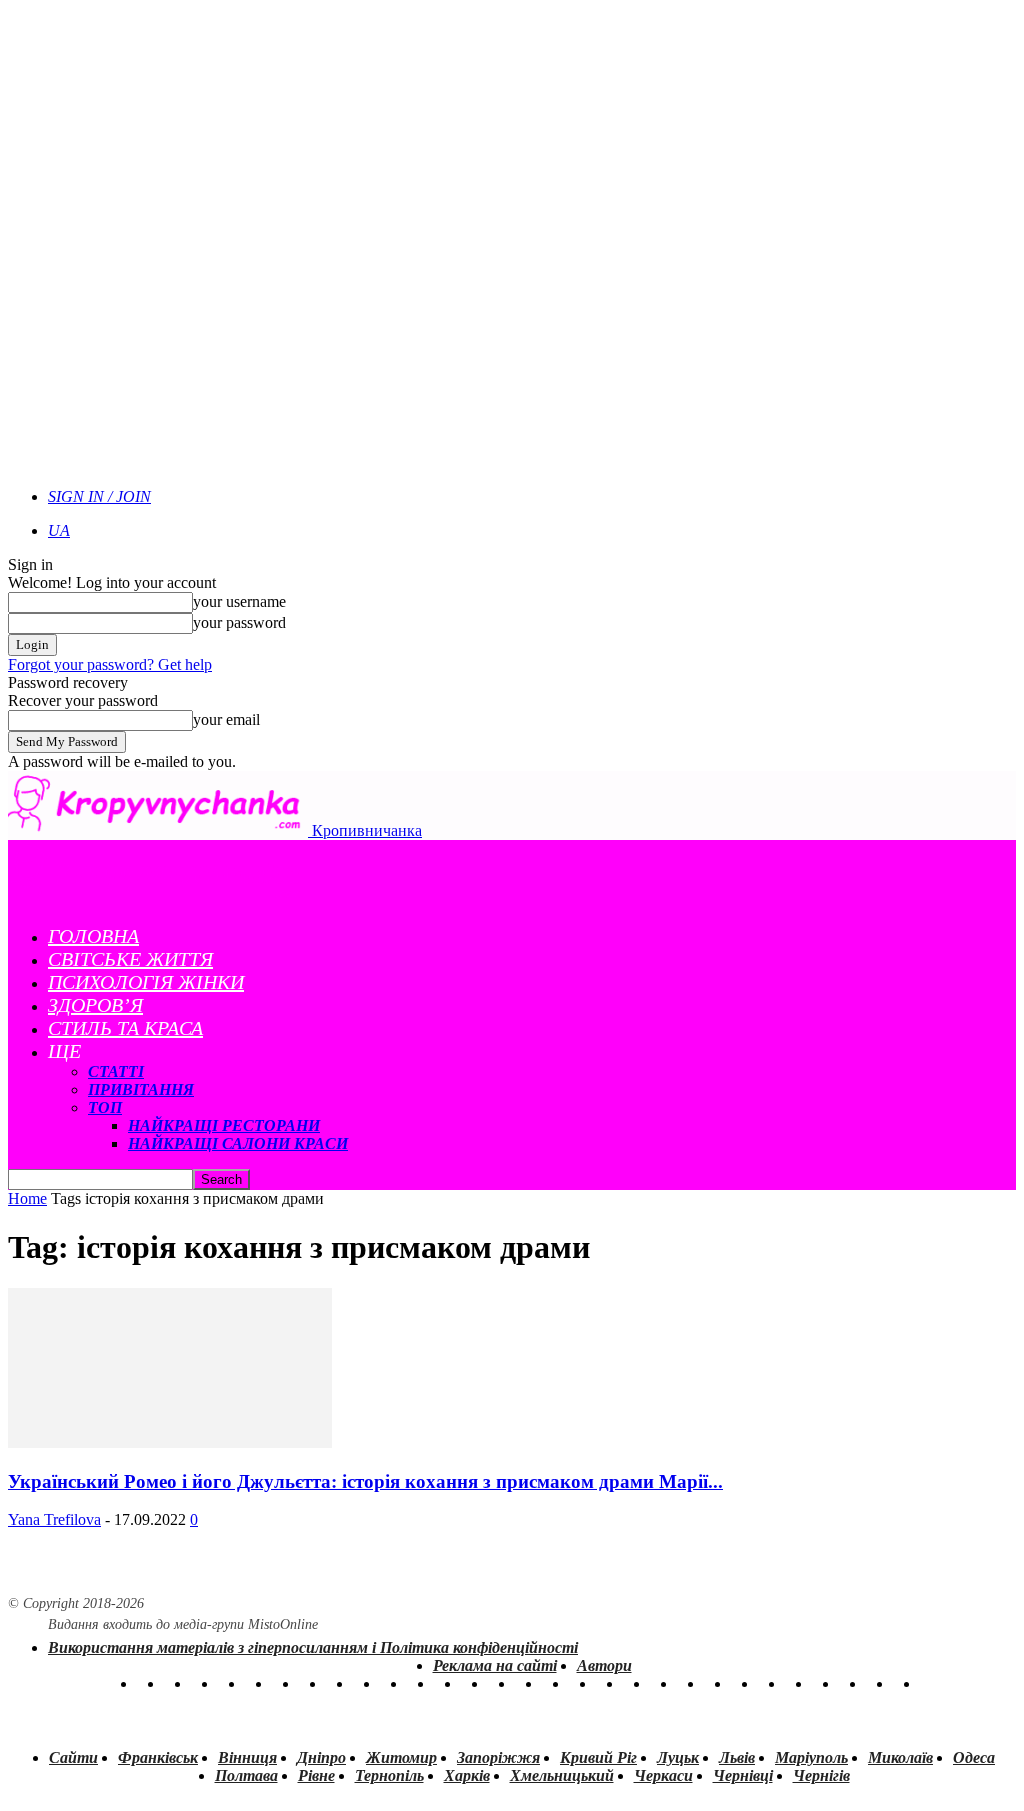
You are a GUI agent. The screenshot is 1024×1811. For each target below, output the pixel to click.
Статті (116, 1071)
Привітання (141, 1089)
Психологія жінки (146, 982)
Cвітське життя (130, 959)
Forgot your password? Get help (110, 664)
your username (239, 601)
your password (239, 622)
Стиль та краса (125, 1028)
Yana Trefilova (54, 1519)
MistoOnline (283, 1624)
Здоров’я (95, 1005)
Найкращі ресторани (224, 1125)
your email (226, 719)
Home (27, 1198)
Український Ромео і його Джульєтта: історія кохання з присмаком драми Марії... (365, 1481)
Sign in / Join (99, 496)
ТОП (105, 1107)
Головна (93, 936)
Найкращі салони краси (238, 1143)
